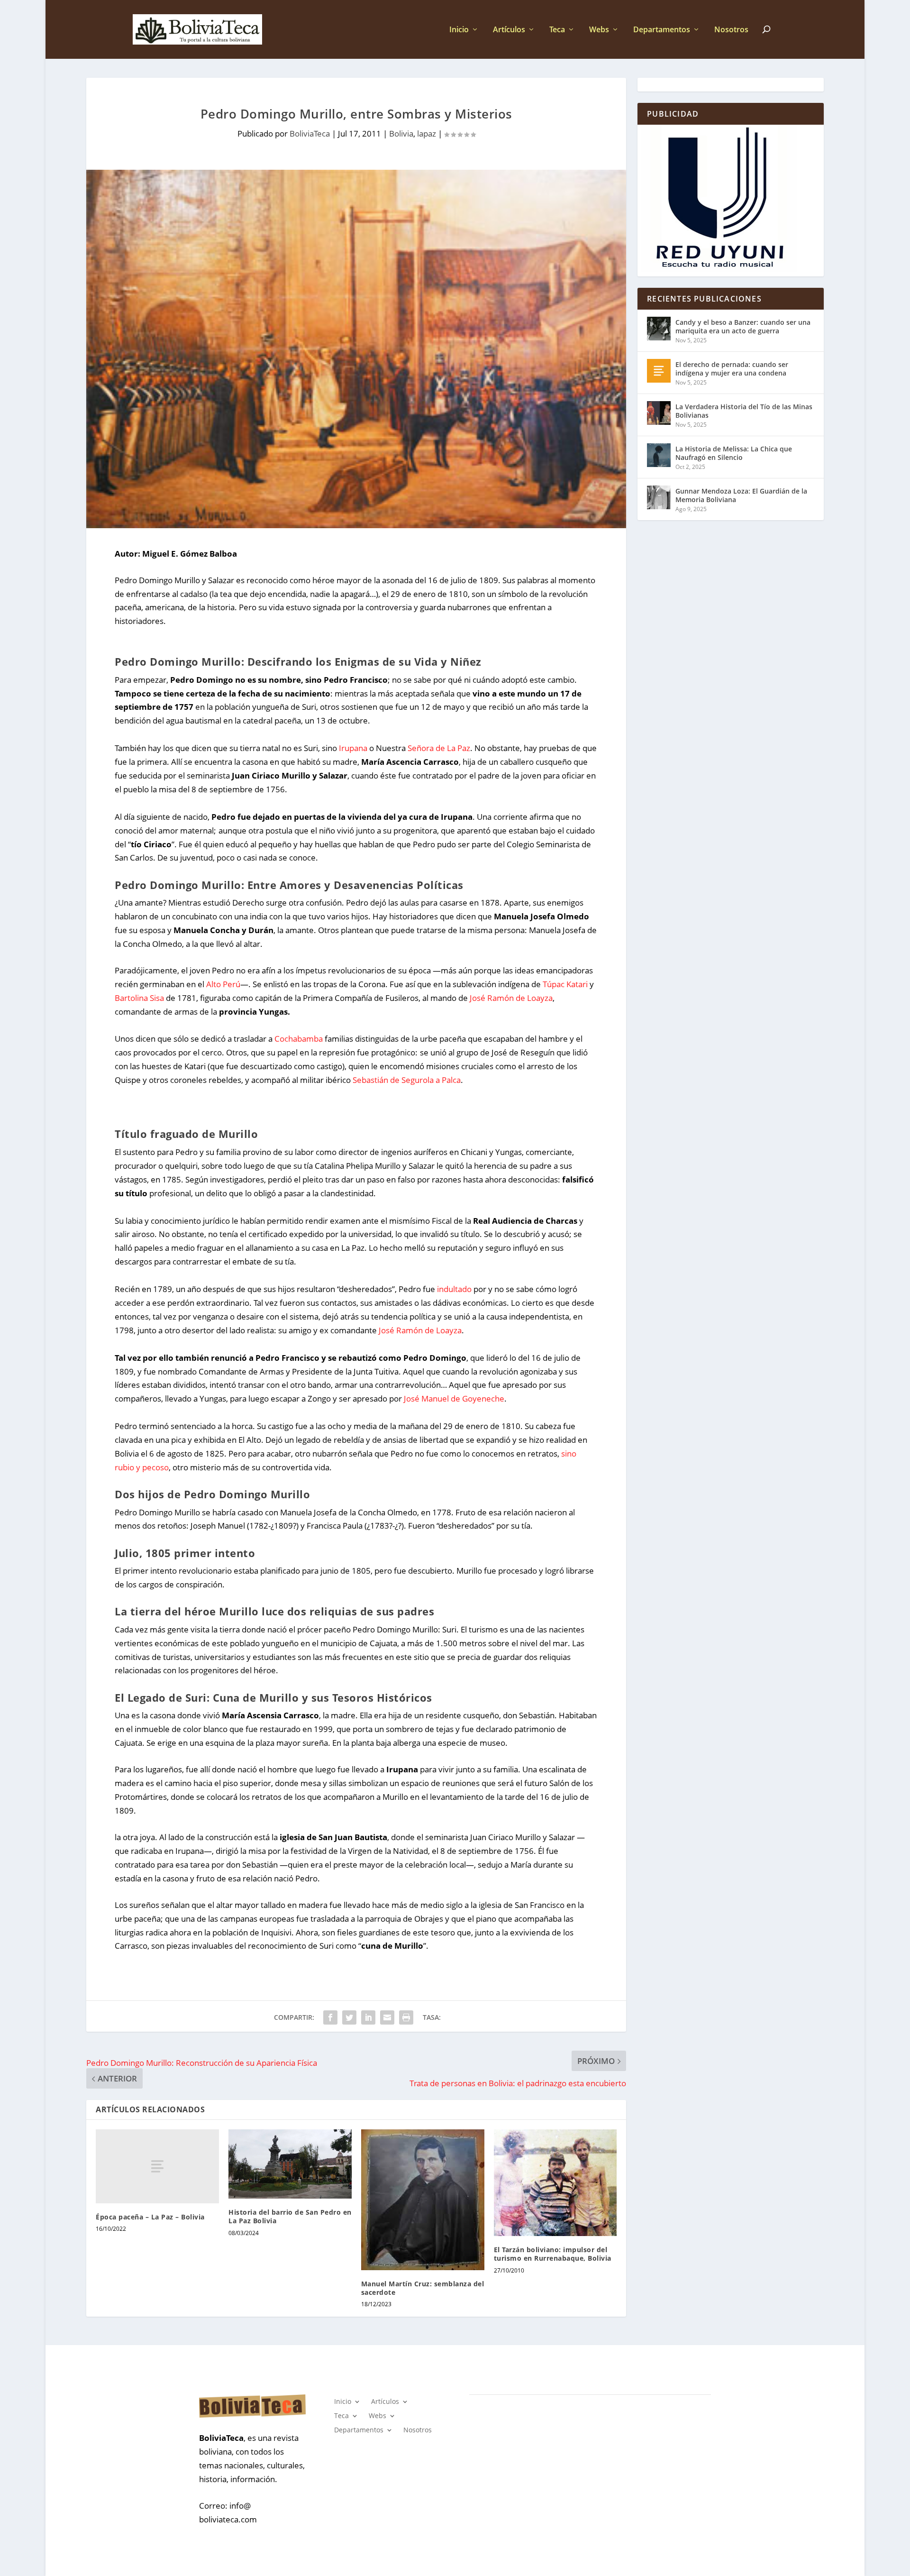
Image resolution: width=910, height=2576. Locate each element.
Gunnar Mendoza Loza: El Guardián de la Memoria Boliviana (741, 495)
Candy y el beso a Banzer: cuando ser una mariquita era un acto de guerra (743, 326)
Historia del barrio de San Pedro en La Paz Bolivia (290, 2216)
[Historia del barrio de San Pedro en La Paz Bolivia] (290, 2164)
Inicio (459, 30)
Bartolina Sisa (139, 998)
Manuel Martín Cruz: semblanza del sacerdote (423, 2288)
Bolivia (401, 133)
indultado (454, 1289)
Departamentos (662, 30)
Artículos (509, 30)
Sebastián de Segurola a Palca (407, 1080)
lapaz (427, 133)
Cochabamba (299, 1039)
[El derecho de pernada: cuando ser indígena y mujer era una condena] (659, 371)
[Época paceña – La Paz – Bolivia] (157, 2166)
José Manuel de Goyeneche (454, 1398)
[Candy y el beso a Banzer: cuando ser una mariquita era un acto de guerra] (659, 329)
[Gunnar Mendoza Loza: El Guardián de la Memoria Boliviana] (659, 497)
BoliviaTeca (310, 133)
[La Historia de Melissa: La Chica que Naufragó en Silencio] (659, 455)
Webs (599, 30)
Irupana (353, 748)
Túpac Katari (566, 984)
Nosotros (731, 30)
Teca (557, 30)
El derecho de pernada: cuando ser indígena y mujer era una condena (732, 369)
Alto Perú (223, 984)
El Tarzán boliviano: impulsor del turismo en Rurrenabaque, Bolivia (553, 2254)
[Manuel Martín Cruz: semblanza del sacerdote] (423, 2200)
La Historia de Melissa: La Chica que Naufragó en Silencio (734, 453)
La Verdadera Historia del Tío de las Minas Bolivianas (744, 411)
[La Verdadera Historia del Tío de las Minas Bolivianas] (659, 413)
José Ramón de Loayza (511, 998)
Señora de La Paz (439, 748)
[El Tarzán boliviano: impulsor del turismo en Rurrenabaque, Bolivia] (555, 2183)
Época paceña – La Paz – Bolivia (150, 2217)
